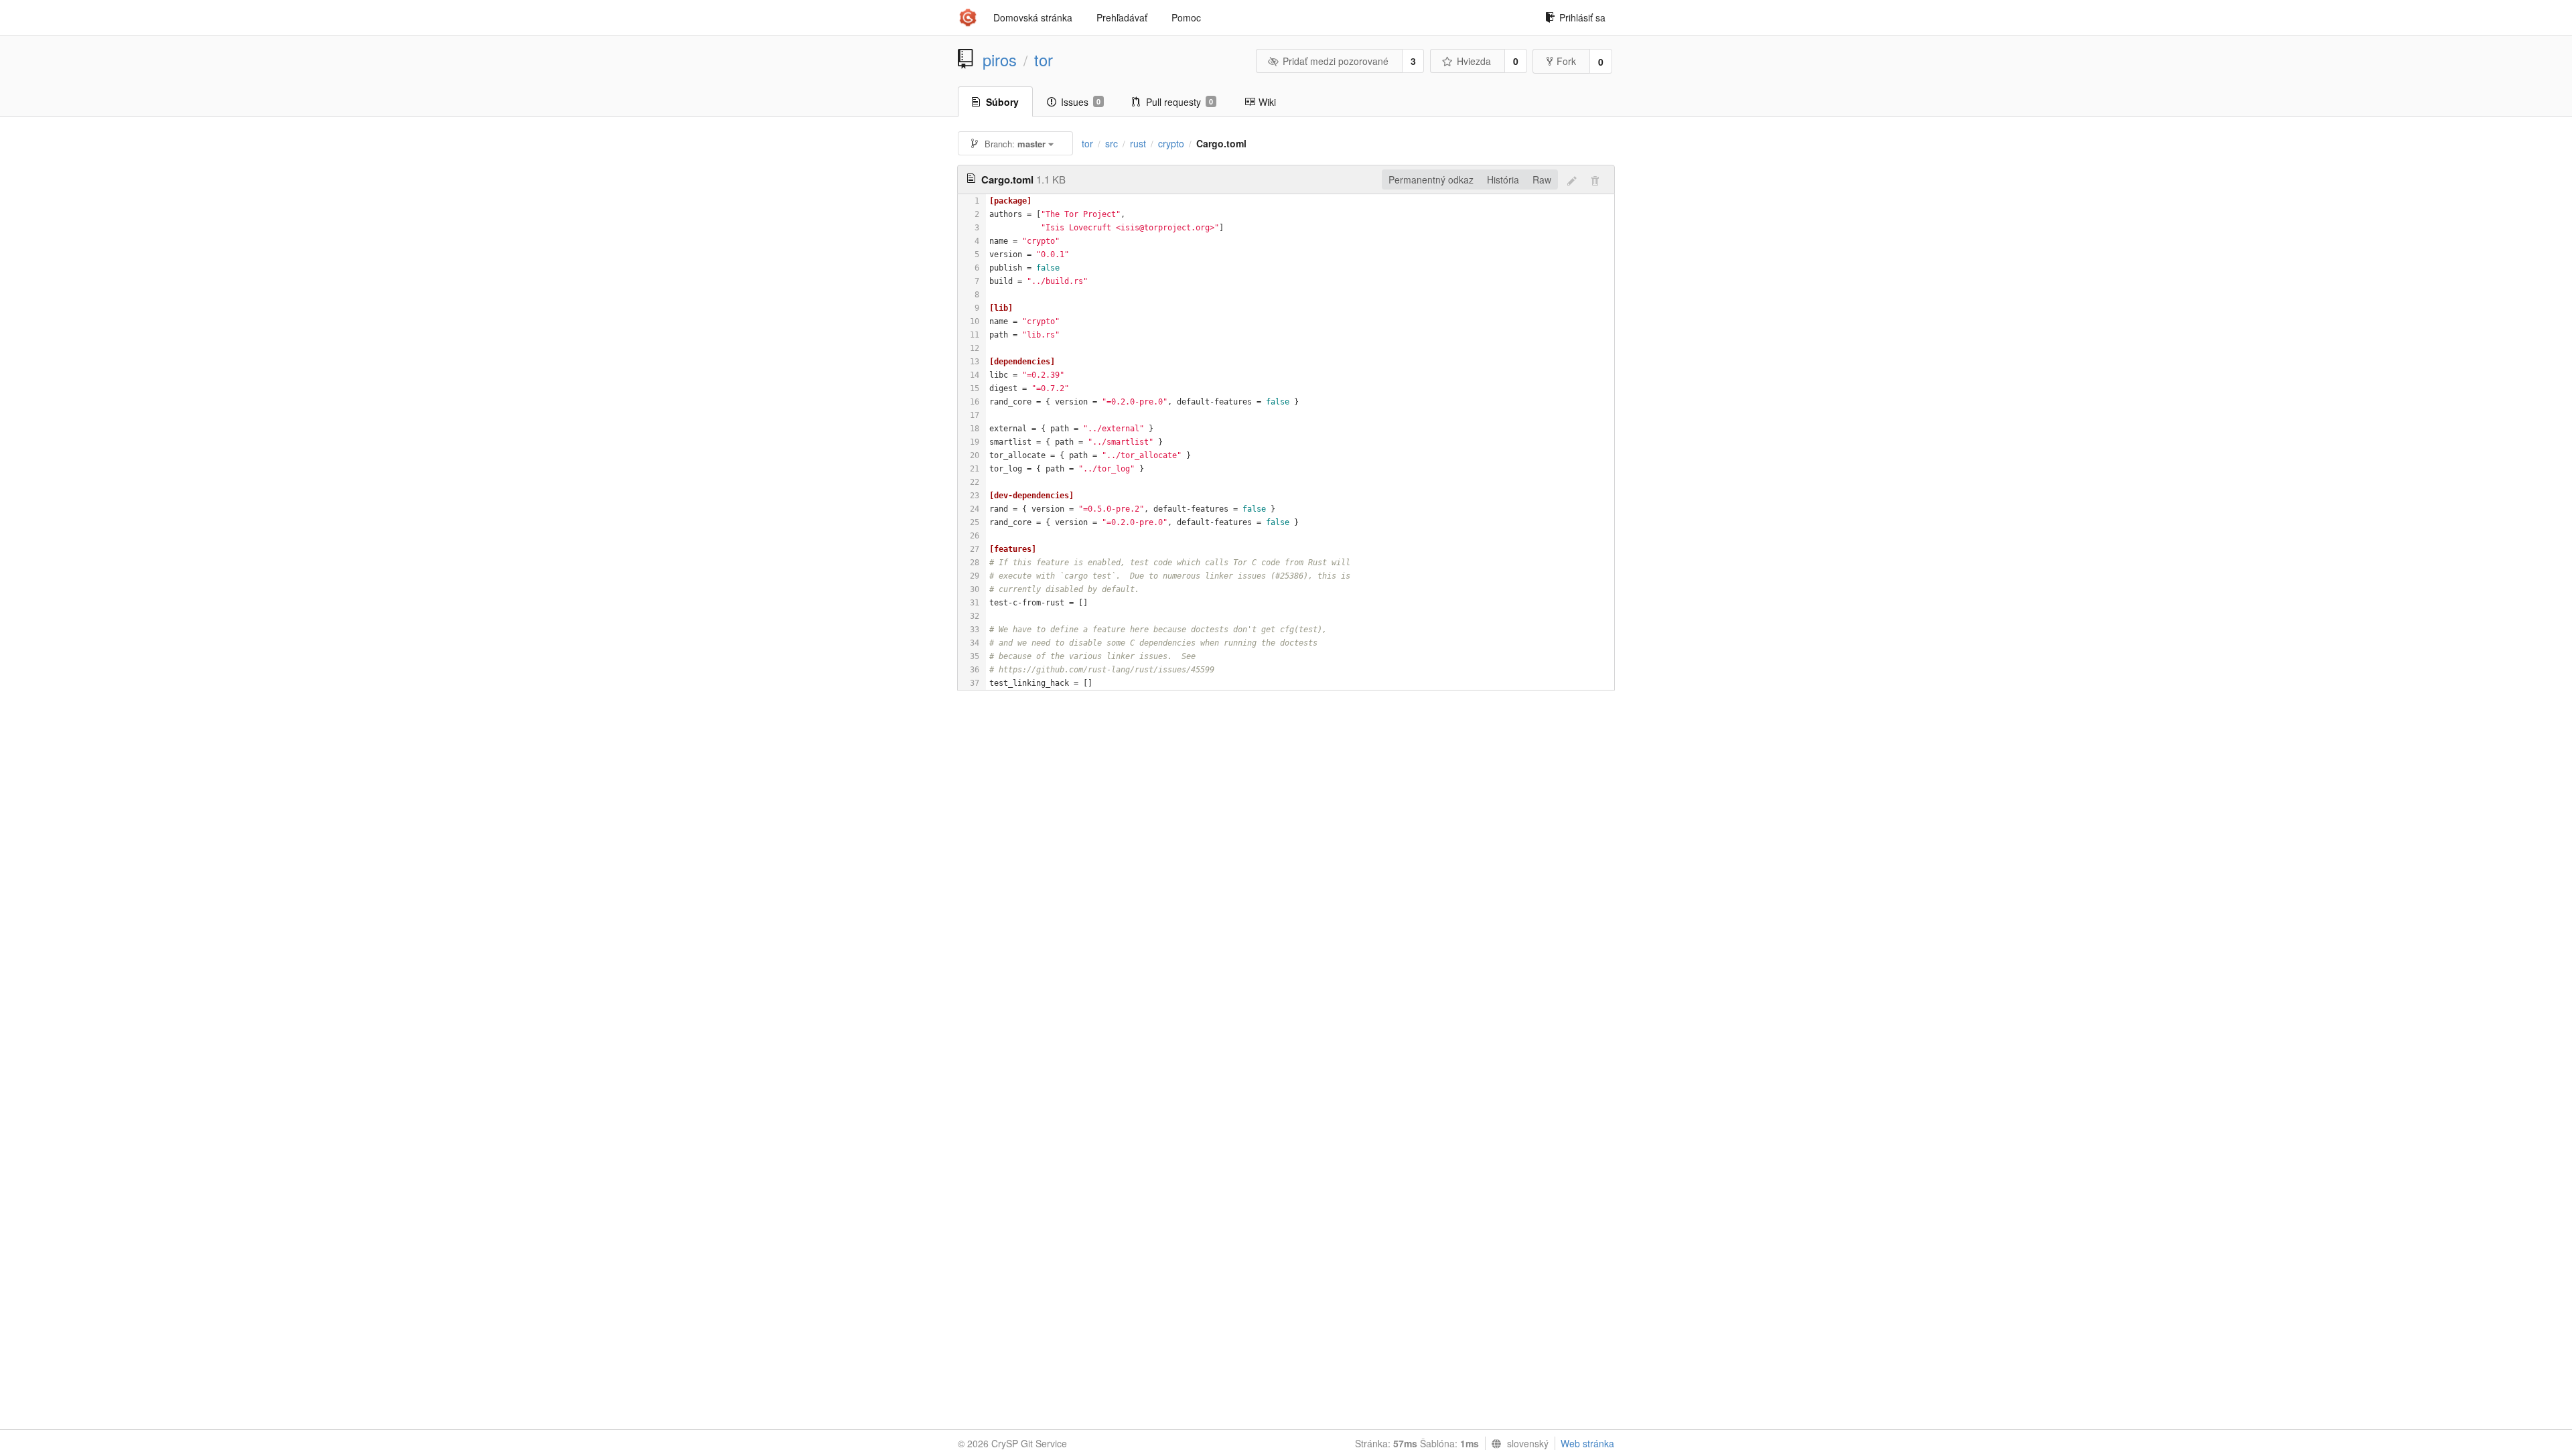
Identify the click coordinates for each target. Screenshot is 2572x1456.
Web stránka (1587, 1443)
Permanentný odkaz (1431, 179)
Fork (1566, 61)
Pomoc (1186, 17)
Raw (1542, 179)
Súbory (1002, 102)
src (1112, 143)
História (1503, 179)
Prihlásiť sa (1582, 17)
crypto (1171, 143)
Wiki (1267, 102)
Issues (1081, 102)
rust (1138, 143)
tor (1044, 60)
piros (1000, 60)
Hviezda (1474, 61)
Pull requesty (1180, 102)
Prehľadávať (1122, 17)
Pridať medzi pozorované (1336, 61)
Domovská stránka (1033, 17)
